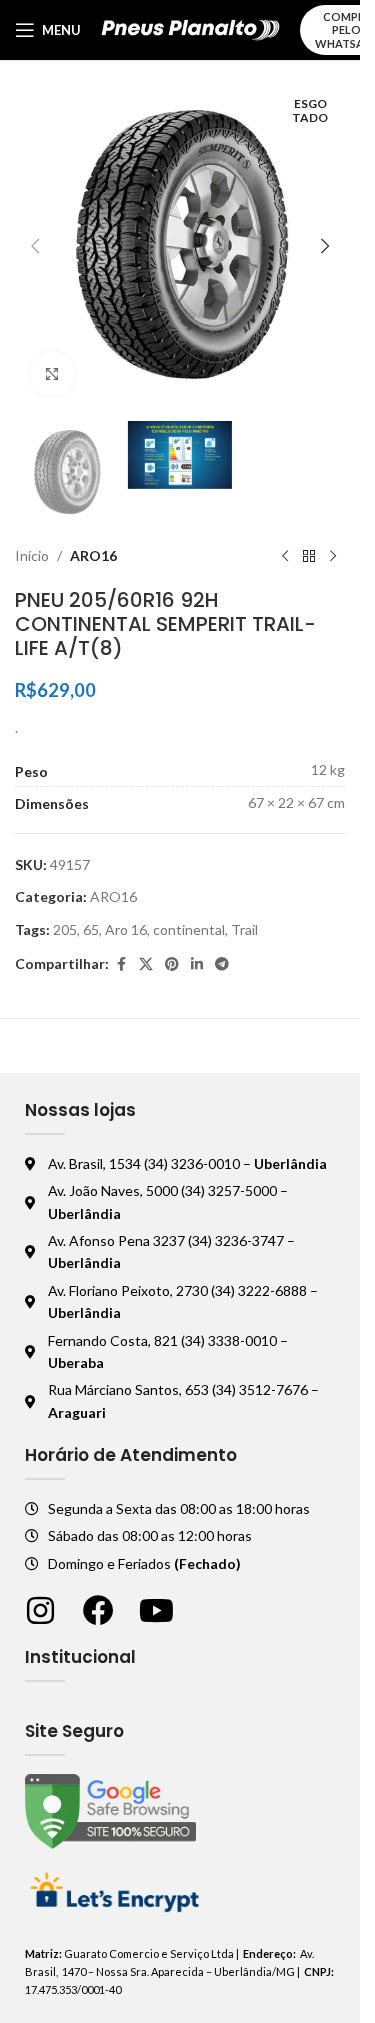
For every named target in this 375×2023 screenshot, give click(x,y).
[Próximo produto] (333, 556)
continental (189, 929)
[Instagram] (40, 1610)
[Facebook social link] (121, 964)
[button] (35, 246)
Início (32, 555)
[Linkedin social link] (197, 964)
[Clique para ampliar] (52, 373)
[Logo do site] (190, 28)
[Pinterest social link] (172, 964)
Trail (244, 929)
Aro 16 (126, 929)
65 (91, 929)
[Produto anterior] (285, 556)
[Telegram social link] (222, 964)
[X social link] (146, 964)
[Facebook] (98, 1610)
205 (65, 929)
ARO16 (93, 555)
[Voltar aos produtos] (309, 556)
